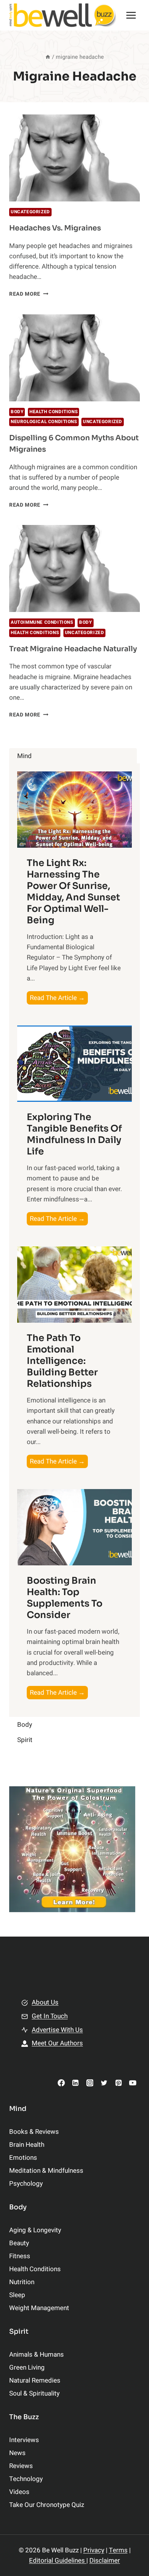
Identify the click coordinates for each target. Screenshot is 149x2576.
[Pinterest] (118, 2083)
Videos (19, 2492)
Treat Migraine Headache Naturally (73, 649)
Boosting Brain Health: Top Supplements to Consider (65, 1598)
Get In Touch (50, 2016)
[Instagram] (90, 2083)
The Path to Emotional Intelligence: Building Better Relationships (62, 1361)
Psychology (26, 2184)
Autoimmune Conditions (42, 622)
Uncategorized (30, 212)
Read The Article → (59, 999)
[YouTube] (133, 2083)
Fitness (20, 2256)
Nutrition (22, 2282)
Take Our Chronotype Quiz (47, 2505)
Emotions (23, 2158)
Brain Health (27, 2145)
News (17, 2453)
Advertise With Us (57, 2030)
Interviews (24, 2440)
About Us (45, 2002)
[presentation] (74, 158)
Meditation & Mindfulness (46, 2171)
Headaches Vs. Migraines (55, 228)
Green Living (27, 2368)
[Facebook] (61, 2083)
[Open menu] (131, 15)
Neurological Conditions (44, 422)
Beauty (19, 2243)
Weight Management (39, 2308)
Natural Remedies (35, 2380)
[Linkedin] (75, 2083)
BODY (17, 412)
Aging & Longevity (35, 2230)
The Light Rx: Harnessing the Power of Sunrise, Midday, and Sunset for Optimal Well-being (73, 892)
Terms (118, 2550)
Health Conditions (53, 412)
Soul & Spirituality (34, 2393)
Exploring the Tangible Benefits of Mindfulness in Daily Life (74, 1134)
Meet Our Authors (57, 2043)
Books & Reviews (34, 2132)
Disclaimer (105, 2561)
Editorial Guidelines (58, 2561)
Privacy (94, 2550)
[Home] (48, 57)
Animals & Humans (36, 2355)
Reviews (21, 2466)
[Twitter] (104, 2083)
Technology (26, 2479)
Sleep (17, 2295)
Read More (29, 294)
